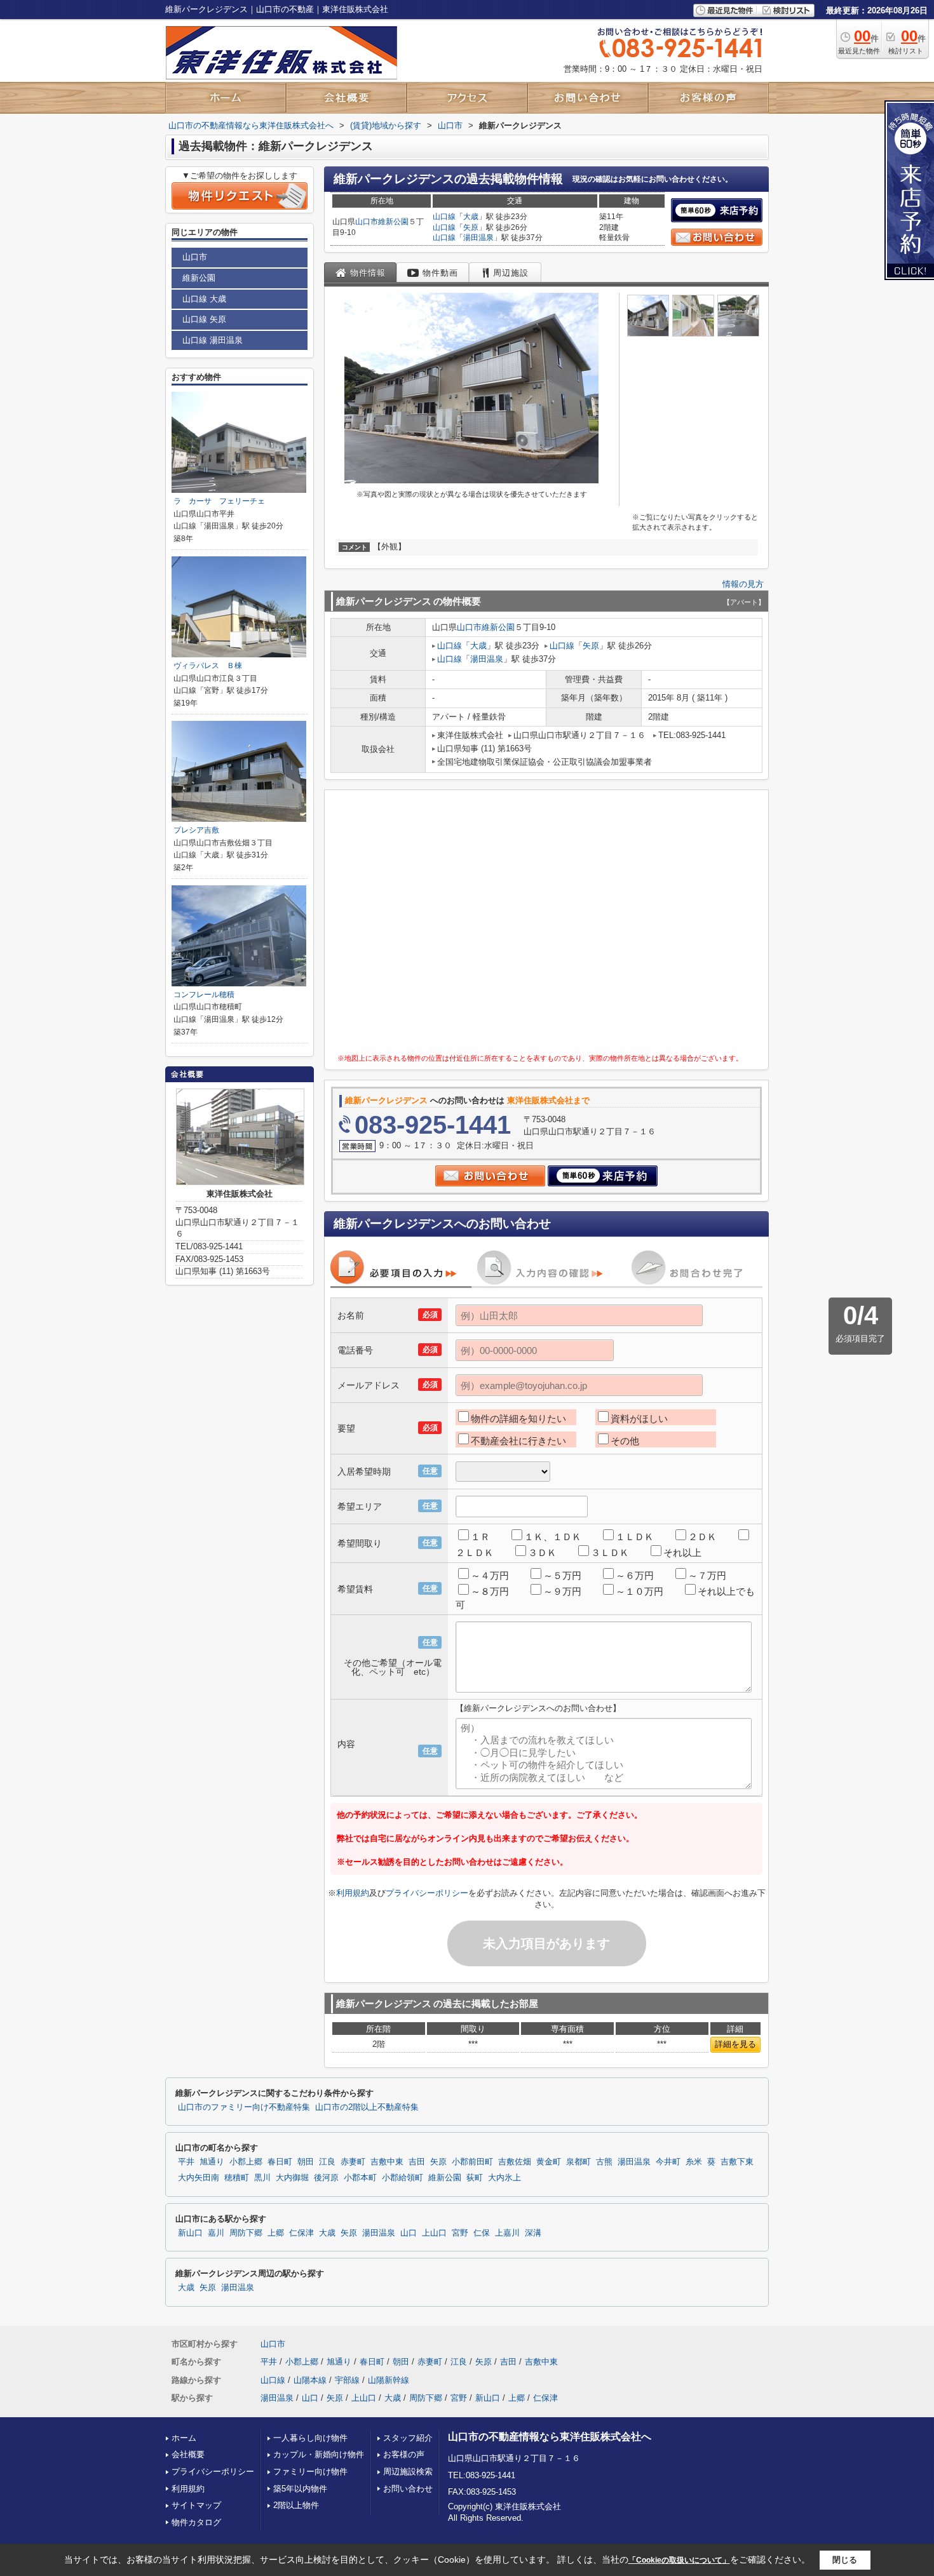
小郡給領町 (403, 2178)
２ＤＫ (702, 1537)
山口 (409, 2233)
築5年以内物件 (300, 2489)
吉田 (417, 2162)
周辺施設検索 (408, 2472)
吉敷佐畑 (515, 2162)
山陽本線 (310, 2380)
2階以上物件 (296, 2505)
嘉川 (216, 2233)
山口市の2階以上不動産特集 (367, 2107)
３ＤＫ (542, 1553)
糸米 (694, 2162)
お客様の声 (404, 2454)
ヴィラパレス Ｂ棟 (208, 666)
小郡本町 (360, 2178)
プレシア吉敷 (196, 830)
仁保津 (301, 2233)
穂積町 (237, 2178)
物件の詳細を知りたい (518, 1419)
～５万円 (562, 1575)
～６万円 (635, 1575)
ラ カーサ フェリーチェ (219, 501)
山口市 (367, 222)
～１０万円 (640, 1591)
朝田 (306, 2162)
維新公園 (393, 222)
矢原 (471, 227)
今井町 (668, 2162)
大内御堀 (292, 2178)
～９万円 (562, 1591)
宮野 (460, 2233)
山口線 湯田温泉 (213, 340)
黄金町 (549, 2162)
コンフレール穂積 (204, 995)
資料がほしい (639, 1419)
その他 (625, 1441)
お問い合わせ (408, 2489)
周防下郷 (246, 2233)
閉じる (845, 2560)
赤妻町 (353, 2162)
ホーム (184, 2438)
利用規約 (353, 1893)
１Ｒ (480, 1537)
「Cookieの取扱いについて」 (679, 2560)
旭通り (212, 2162)
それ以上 (682, 1553)
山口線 (444, 217)
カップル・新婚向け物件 (319, 2454)
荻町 (475, 2178)
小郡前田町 (472, 2162)
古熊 (604, 2162)
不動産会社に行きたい (518, 1441)
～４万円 (490, 1575)
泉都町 (579, 2162)
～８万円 (490, 1591)
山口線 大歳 (204, 299)
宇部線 (347, 2380)
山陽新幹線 (389, 2380)
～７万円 (707, 1575)
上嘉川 (507, 2233)
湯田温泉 (478, 238)
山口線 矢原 (204, 319)
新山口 (190, 2233)
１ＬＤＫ (635, 1537)
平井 (186, 2162)
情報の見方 (743, 584)
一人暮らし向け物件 (310, 2438)
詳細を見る (735, 2044)
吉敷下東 (737, 2162)
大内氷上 (504, 2178)
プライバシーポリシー (427, 1893)
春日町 (280, 2162)
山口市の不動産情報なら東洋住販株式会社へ (550, 2437)
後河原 (326, 2178)
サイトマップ (196, 2505)
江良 (327, 2162)
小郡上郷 (246, 2162)
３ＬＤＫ (610, 1553)
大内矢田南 (199, 2178)
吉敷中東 (387, 2162)
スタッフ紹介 (408, 2438)
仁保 (482, 2233)
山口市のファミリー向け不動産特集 (244, 2107)
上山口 (434, 2233)
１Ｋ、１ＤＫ (553, 1537)
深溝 (533, 2233)
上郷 (276, 2233)
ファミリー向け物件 (310, 2472)
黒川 (262, 2178)
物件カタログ (196, 2522)
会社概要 (188, 2454)
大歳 (471, 217)
